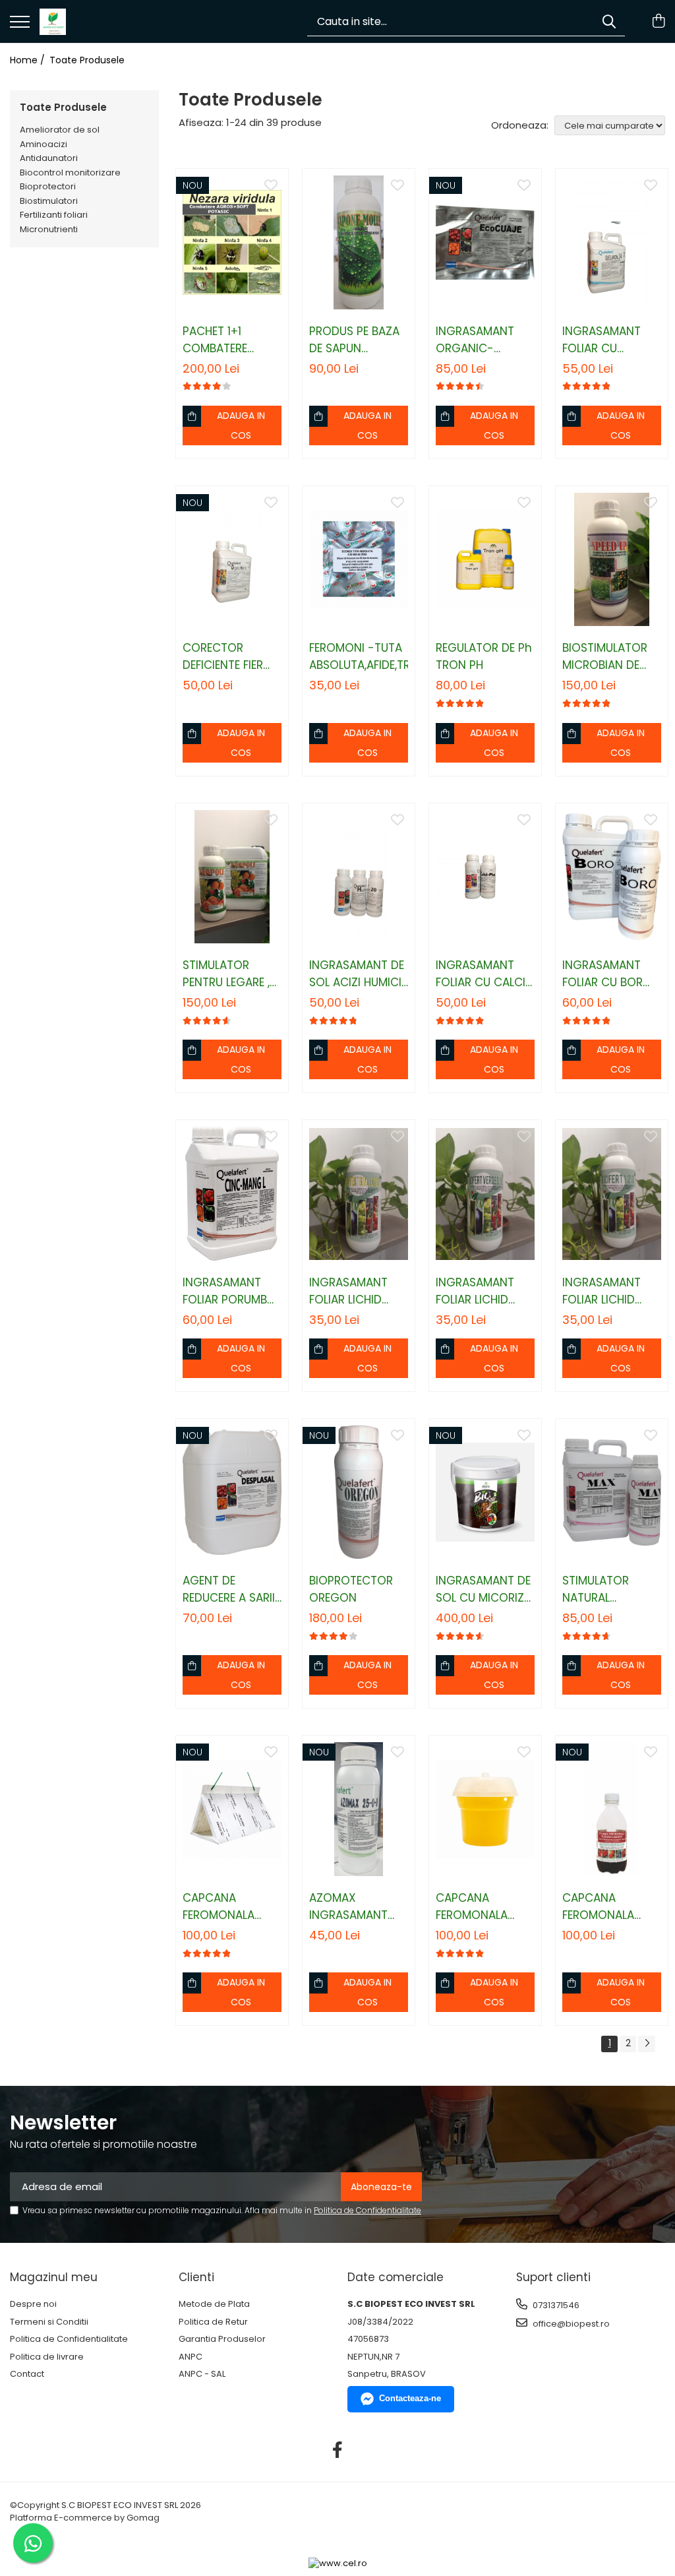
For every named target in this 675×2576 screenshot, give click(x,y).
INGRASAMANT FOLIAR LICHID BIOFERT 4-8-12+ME (348, 1291)
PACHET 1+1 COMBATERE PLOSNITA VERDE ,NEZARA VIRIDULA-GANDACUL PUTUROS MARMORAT (232, 340)
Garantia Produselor (222, 2339)
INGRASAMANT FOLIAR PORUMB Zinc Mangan (225, 1291)
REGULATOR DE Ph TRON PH (484, 656)
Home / (29, 60)
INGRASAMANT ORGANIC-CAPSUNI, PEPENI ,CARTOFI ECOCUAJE (479, 340)
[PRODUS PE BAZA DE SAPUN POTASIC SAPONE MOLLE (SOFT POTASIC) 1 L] (359, 242)
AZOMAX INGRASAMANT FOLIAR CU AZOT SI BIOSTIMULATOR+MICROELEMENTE (359, 1907)
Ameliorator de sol (60, 130)
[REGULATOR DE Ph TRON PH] (485, 560)
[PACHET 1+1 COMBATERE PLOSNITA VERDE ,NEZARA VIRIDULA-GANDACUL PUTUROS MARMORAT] (232, 242)
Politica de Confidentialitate (367, 2210)
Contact (27, 2374)
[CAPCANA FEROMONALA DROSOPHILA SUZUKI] (612, 1809)
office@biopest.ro (570, 2324)
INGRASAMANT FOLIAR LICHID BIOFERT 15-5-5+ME (475, 1291)
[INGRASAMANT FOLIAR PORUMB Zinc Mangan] (232, 1194)
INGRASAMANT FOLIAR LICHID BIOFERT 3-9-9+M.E (602, 1291)
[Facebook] (338, 2451)
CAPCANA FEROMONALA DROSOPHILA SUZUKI (598, 1907)
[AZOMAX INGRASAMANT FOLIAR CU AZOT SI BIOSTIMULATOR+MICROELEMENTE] (359, 1809)
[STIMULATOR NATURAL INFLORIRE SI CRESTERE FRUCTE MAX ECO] (612, 1492)
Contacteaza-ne (410, 2398)
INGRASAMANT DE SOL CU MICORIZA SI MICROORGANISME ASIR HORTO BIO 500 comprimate (485, 1589)
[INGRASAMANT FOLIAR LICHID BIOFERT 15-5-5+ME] (485, 1194)
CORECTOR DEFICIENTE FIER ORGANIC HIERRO (229, 657)
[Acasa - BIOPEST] (53, 22)
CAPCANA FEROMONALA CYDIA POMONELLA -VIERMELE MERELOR (231, 1907)
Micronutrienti (49, 229)
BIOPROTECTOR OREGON (351, 1589)
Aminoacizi (44, 144)
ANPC (191, 2357)
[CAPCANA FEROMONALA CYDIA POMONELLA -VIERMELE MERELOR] (232, 1809)
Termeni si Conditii (49, 2322)
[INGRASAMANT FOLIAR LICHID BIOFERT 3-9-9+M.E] (612, 1194)
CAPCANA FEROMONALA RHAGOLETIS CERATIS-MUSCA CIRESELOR (480, 1907)
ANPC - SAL (202, 2374)
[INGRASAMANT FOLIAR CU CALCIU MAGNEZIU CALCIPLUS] (485, 877)
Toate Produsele (87, 60)
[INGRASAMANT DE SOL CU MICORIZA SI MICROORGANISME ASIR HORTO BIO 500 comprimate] (485, 1492)
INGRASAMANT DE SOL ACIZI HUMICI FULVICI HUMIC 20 (357, 974)
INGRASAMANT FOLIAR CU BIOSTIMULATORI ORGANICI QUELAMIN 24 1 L (606, 340)
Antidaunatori (49, 158)
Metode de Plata (214, 2304)
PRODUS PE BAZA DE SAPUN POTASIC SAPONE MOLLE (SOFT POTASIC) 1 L (356, 340)
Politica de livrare (47, 2357)
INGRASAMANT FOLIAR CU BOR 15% (602, 974)
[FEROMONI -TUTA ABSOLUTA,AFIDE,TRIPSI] (359, 560)
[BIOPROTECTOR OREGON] (359, 1492)
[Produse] (20, 23)
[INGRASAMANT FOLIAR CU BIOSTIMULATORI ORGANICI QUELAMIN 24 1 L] (612, 242)
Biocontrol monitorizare (70, 173)
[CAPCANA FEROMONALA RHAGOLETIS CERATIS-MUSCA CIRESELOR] (485, 1809)
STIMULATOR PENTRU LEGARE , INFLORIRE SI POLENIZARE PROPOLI (226, 974)
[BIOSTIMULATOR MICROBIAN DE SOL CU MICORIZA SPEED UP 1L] (612, 560)
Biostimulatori (49, 201)
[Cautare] (609, 21)
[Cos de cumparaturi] (658, 22)
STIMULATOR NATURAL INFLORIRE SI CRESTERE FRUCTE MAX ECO (609, 1589)
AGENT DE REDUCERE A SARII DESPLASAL (229, 1589)
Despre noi (33, 2304)
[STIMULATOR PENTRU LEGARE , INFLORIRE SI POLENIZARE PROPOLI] (232, 877)
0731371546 (555, 2305)
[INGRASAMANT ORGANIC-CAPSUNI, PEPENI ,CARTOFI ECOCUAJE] (485, 242)
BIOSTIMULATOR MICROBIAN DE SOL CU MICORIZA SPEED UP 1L (610, 657)
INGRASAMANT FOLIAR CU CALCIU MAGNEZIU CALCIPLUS (484, 974)
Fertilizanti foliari (54, 215)
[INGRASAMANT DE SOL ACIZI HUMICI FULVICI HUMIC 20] (359, 877)
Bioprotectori (48, 186)
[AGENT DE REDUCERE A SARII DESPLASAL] (232, 1492)
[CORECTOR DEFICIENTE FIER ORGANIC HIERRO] (232, 560)
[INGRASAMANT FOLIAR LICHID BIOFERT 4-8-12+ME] (359, 1194)
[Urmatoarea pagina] (647, 2044)
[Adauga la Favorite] (271, 186)
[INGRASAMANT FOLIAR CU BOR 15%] (612, 877)
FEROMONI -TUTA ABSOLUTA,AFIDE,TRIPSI (359, 656)
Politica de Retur (213, 2322)
